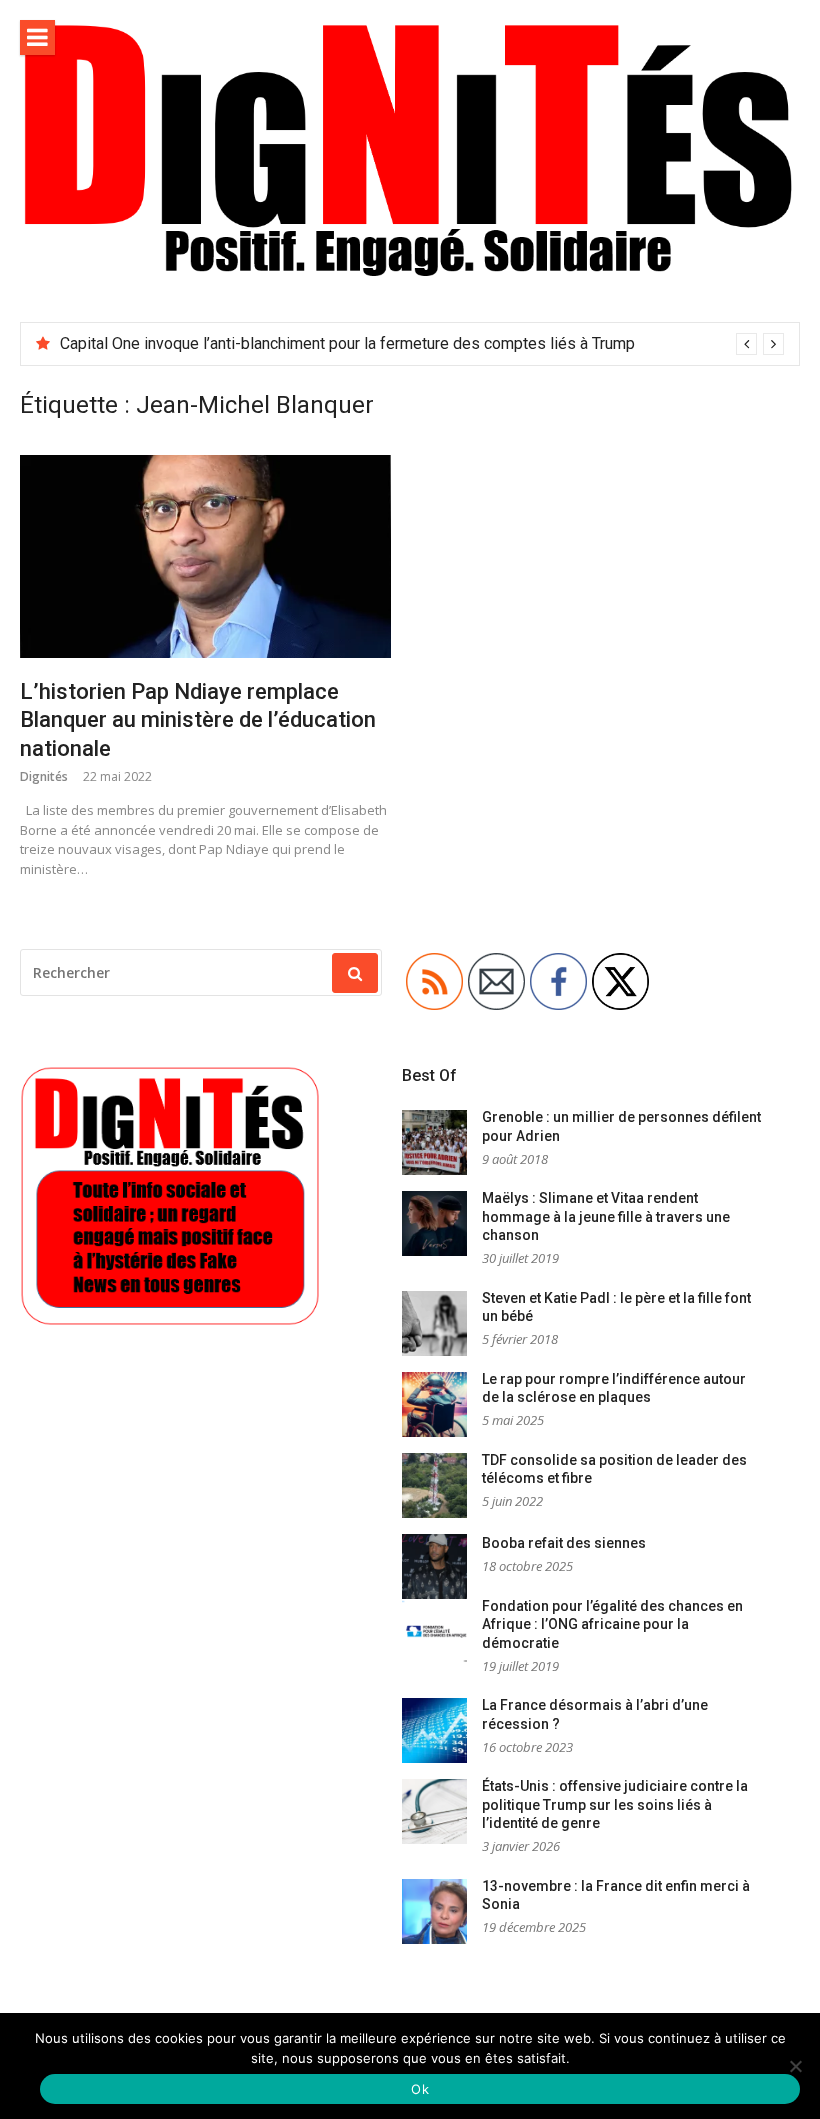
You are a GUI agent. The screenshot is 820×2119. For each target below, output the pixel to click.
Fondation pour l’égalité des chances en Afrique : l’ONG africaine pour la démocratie (612, 1624)
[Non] (795, 2066)
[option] (422, 344)
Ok (420, 2089)
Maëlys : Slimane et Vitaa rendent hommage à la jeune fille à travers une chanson (606, 1216)
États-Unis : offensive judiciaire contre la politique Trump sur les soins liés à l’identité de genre (615, 1804)
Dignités (44, 776)
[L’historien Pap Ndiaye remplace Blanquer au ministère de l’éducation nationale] (205, 556)
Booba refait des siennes (564, 1543)
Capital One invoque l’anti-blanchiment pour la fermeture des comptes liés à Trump (347, 343)
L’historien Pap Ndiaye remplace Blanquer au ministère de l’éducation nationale (198, 720)
